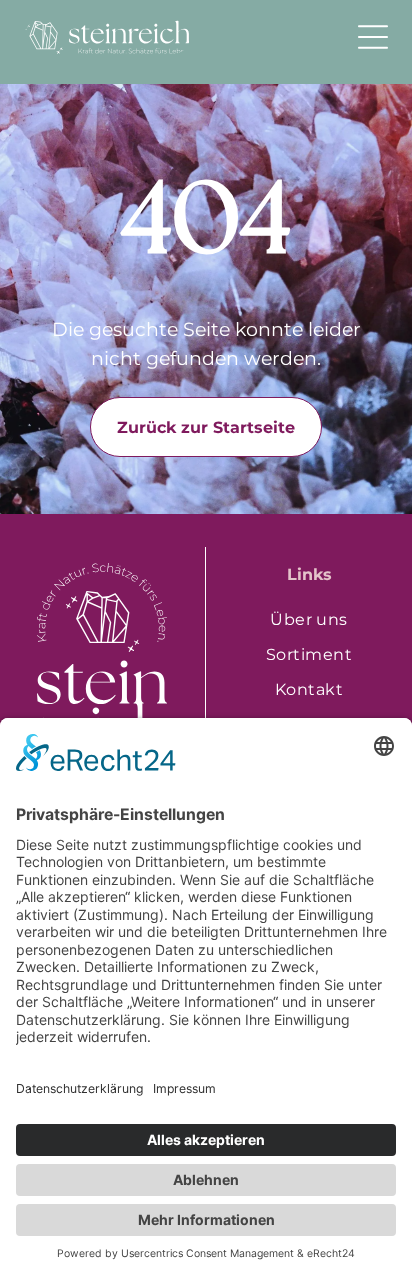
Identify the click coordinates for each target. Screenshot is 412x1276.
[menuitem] (309, 619)
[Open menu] (373, 37)
